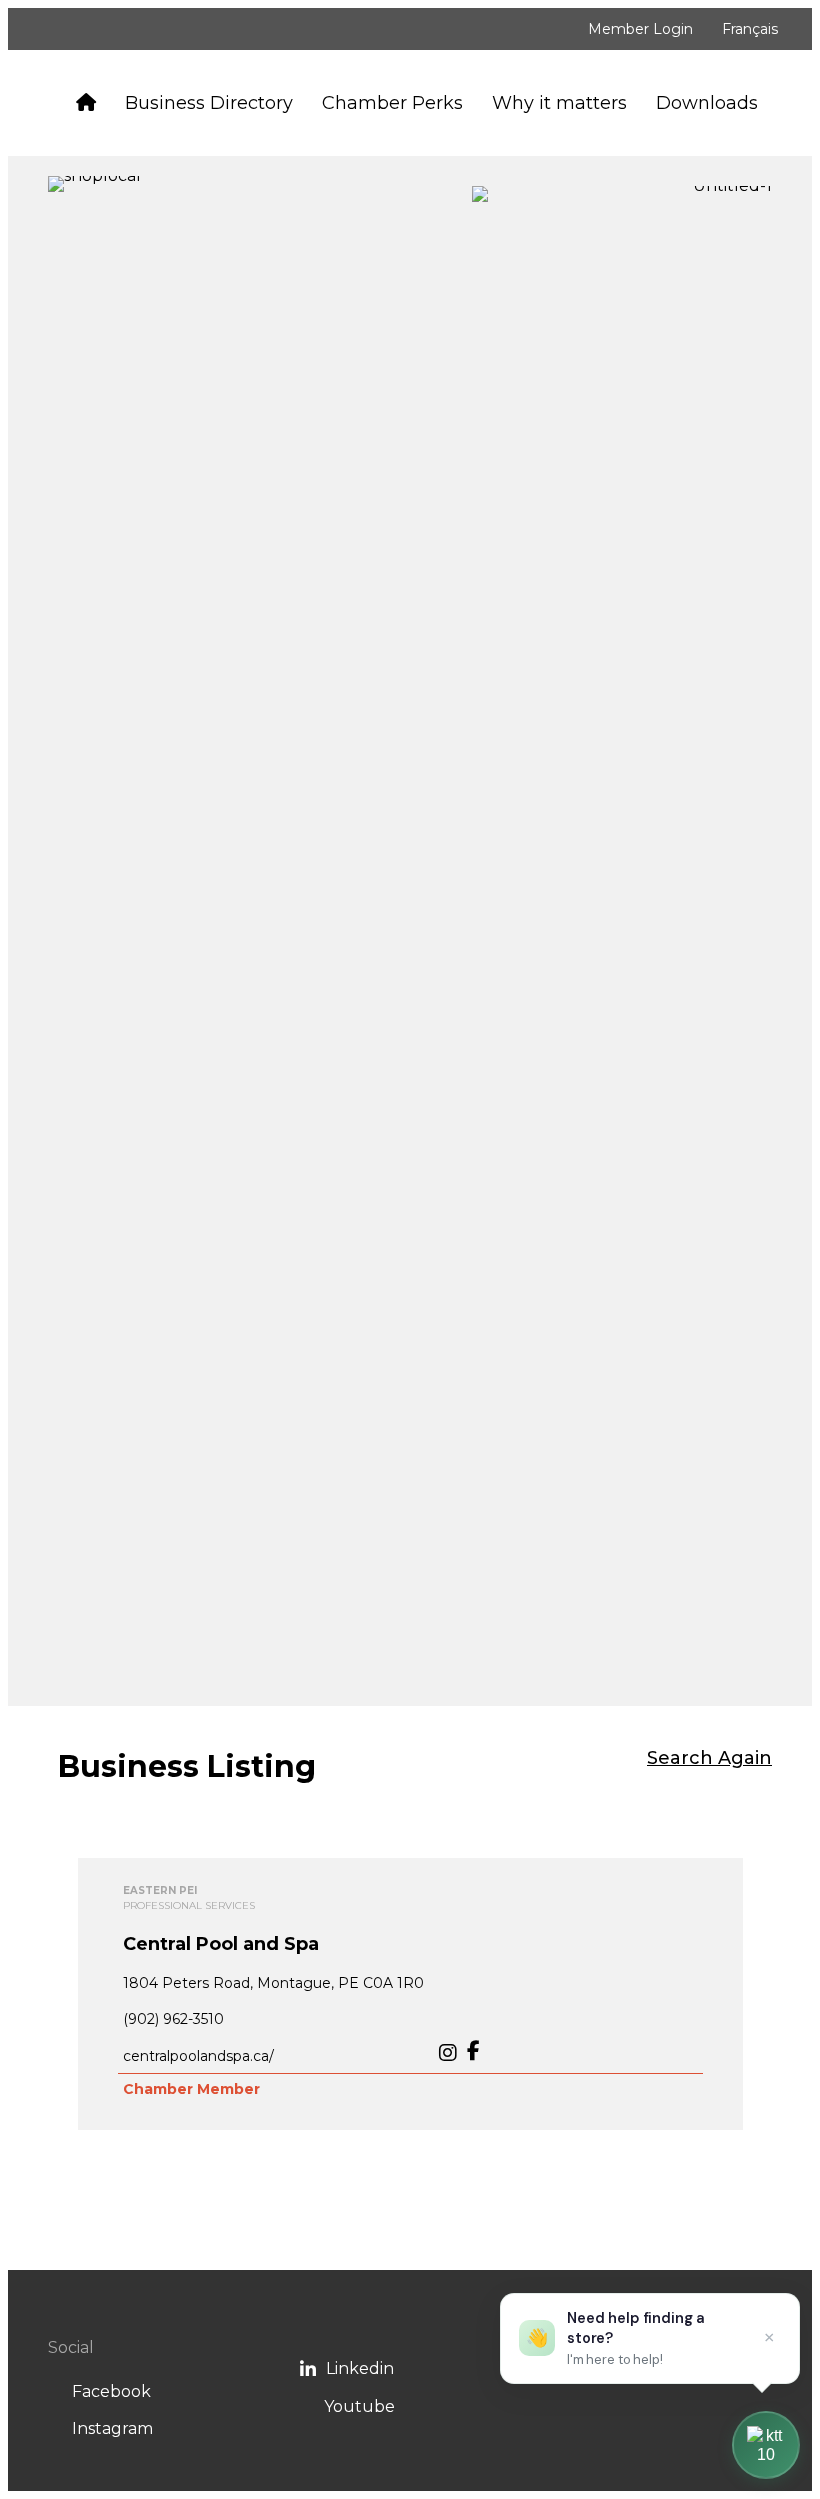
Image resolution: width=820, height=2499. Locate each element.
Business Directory (209, 103)
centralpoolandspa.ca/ (198, 2056)
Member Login (640, 29)
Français (750, 29)
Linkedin (360, 2368)
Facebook (111, 2391)
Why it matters (559, 103)
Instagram (112, 2428)
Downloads (707, 103)
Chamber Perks (392, 103)
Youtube (359, 2406)
